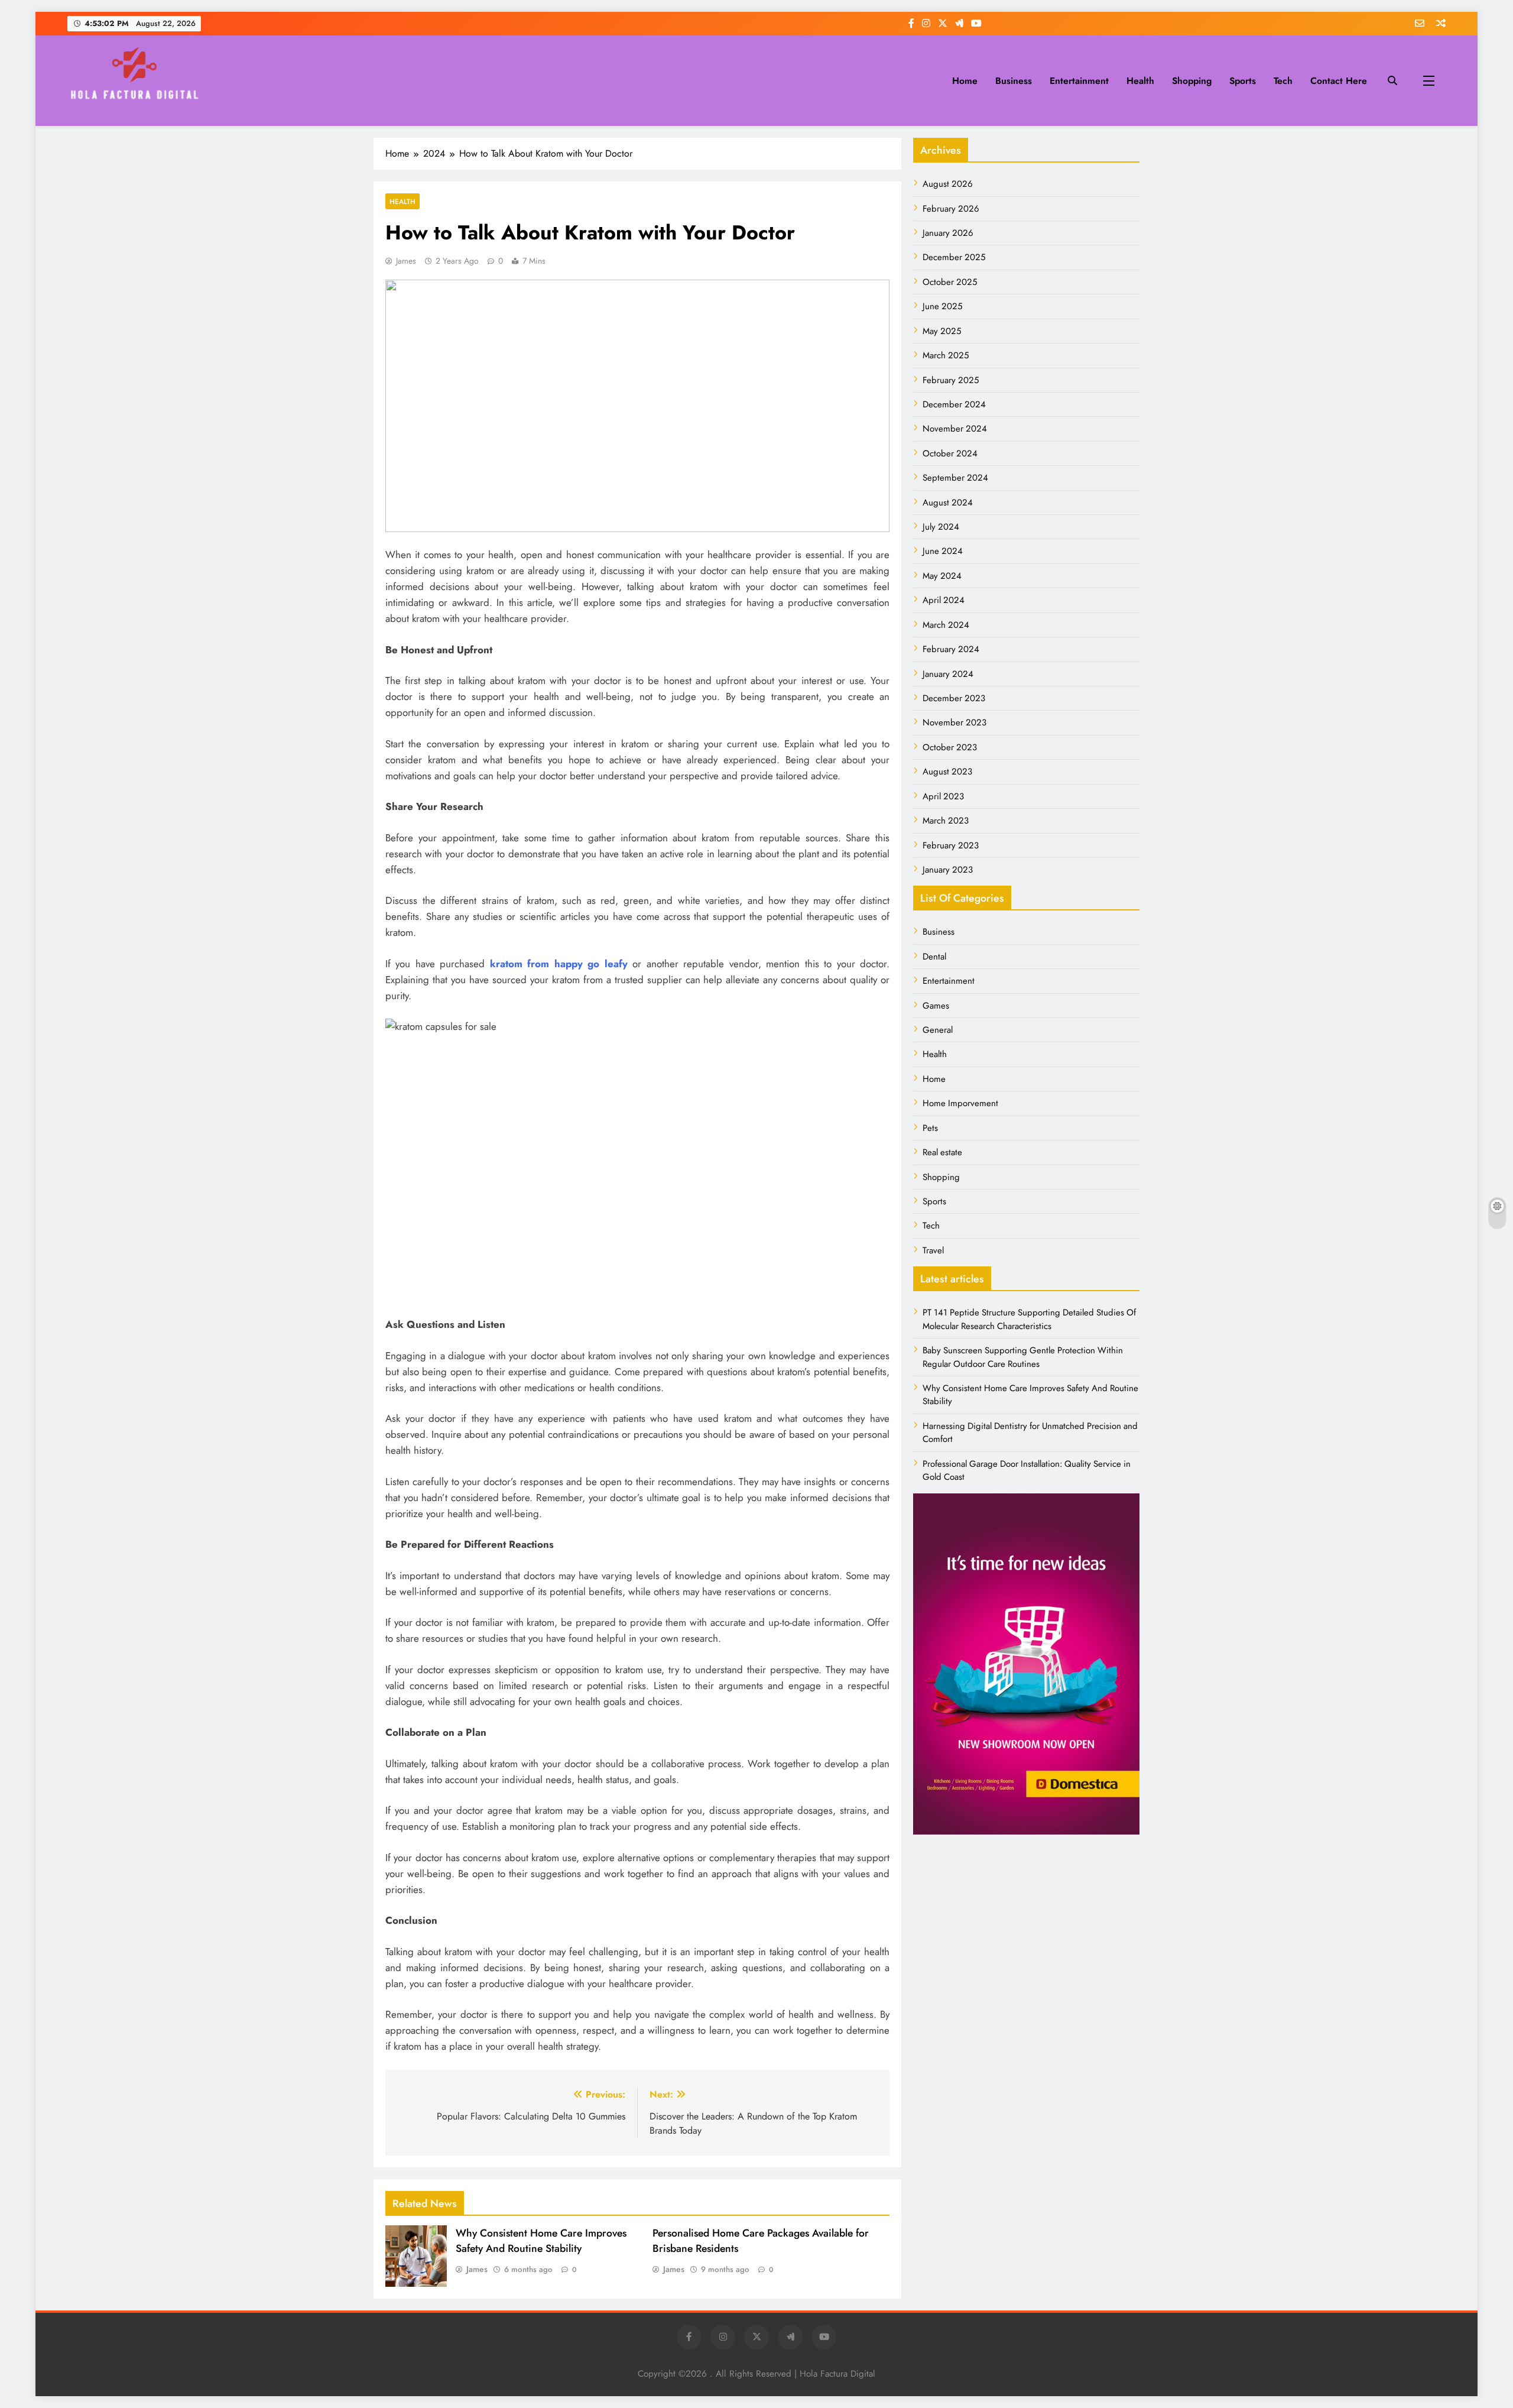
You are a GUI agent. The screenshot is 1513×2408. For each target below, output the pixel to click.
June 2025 (942, 306)
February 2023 (951, 845)
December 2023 (954, 698)
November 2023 (954, 722)
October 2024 (950, 453)
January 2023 (948, 870)
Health (1140, 81)
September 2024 (955, 478)
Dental (934, 957)
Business (1014, 81)
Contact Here (1339, 81)
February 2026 (951, 209)
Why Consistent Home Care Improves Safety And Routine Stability (541, 2241)
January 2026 (948, 233)
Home (965, 81)
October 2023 (950, 747)
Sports (1243, 81)
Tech (1283, 81)
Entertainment (1079, 81)
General (938, 1030)
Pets (930, 1128)
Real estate (942, 1152)
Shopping (1192, 81)
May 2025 (942, 331)
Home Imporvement (960, 1103)
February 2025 (951, 380)
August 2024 (948, 503)
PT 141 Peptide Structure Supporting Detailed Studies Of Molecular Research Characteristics (1029, 1319)
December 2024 (954, 404)
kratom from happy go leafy (559, 964)
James (406, 261)
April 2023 (943, 796)
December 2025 (954, 257)
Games (936, 1006)
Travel (933, 1250)
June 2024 (943, 551)
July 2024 (941, 527)
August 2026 (948, 184)
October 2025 (950, 282)
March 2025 (946, 355)
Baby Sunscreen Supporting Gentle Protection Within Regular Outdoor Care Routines (1023, 1357)
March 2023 (946, 821)
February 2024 (951, 649)
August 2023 (947, 772)
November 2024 (955, 429)
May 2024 (942, 576)
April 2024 (944, 600)
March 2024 (946, 625)
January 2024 (948, 674)
